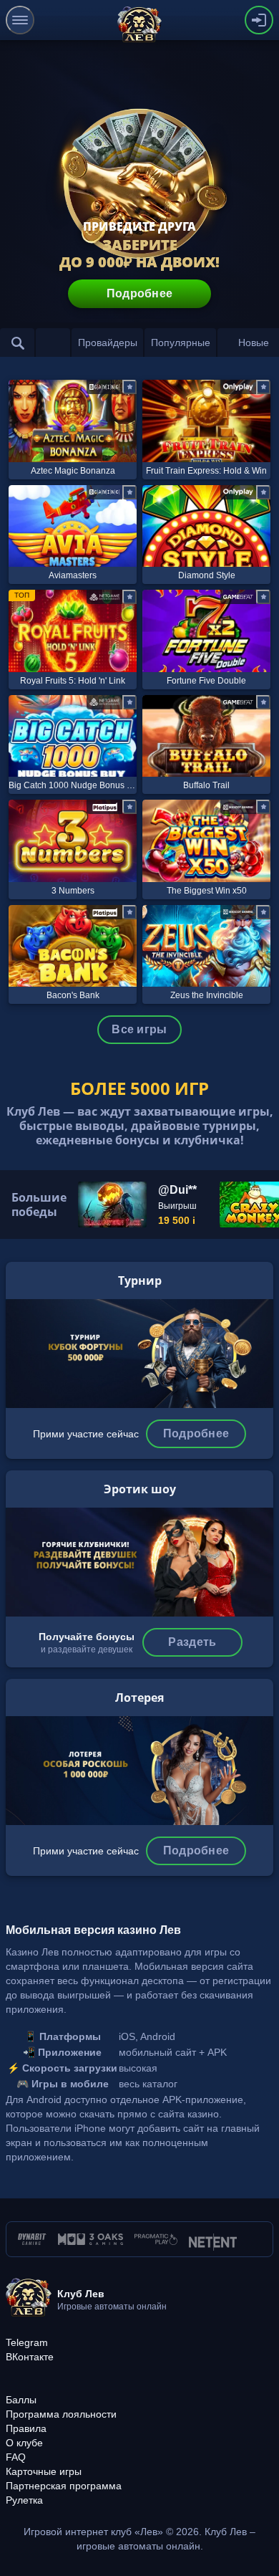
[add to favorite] (129, 387)
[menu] (20, 20)
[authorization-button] (259, 20)
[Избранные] (53, 343)
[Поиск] (17, 343)
